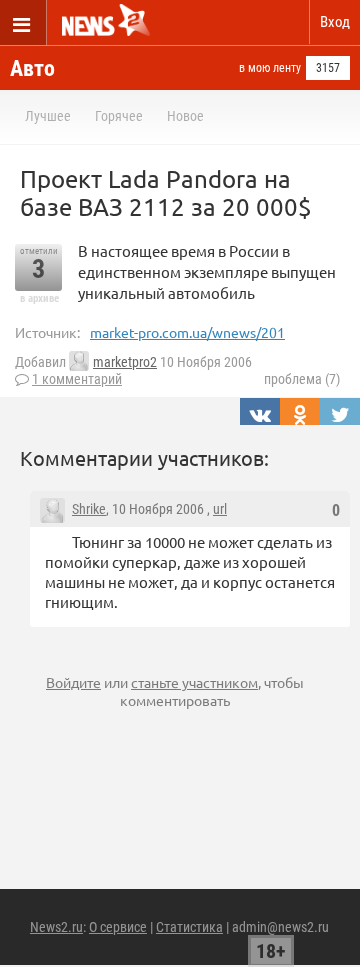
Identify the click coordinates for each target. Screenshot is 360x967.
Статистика (189, 927)
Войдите (73, 682)
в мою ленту (270, 68)
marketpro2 (125, 362)
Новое (185, 116)
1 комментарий (77, 379)
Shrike (89, 509)
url (220, 509)
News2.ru (56, 927)
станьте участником (194, 682)
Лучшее (48, 116)
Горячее (119, 116)
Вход (335, 22)
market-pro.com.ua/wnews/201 (187, 332)
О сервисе (118, 927)
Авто (32, 68)
